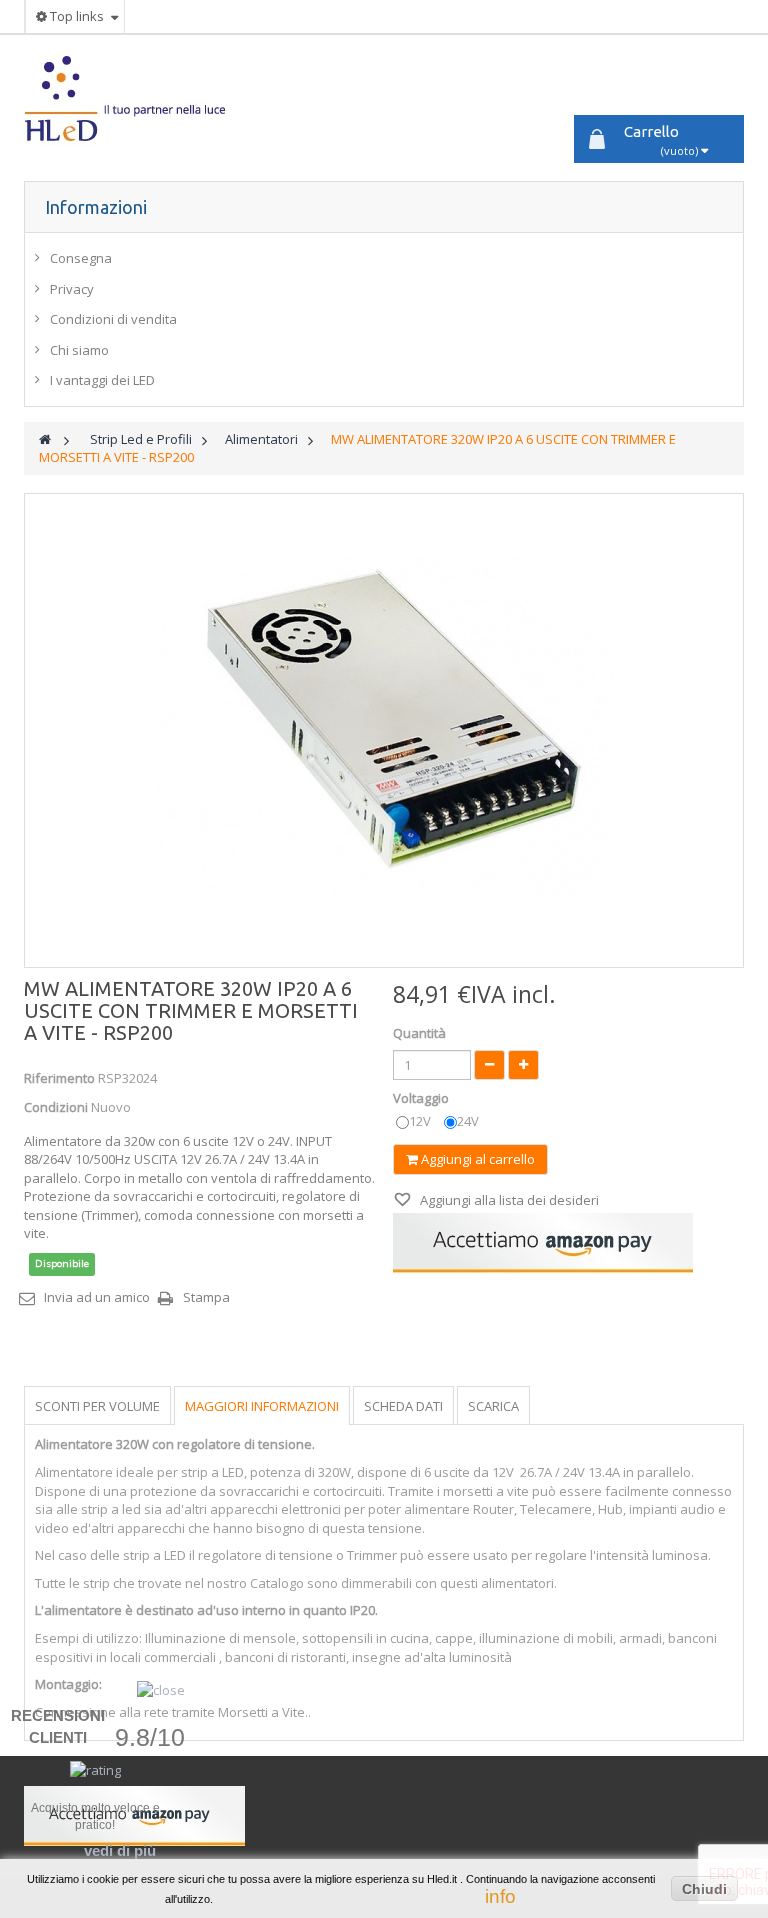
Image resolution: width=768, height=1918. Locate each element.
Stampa (206, 1297)
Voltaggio (422, 1098)
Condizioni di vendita (113, 319)
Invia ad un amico (97, 1297)
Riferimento (59, 1078)
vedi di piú (120, 1850)
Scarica (493, 1406)
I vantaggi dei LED (102, 380)
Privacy (72, 289)
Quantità (419, 1033)
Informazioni (96, 207)
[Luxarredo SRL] (138, 98)
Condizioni (56, 1107)
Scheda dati (403, 1406)
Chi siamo (79, 350)
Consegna (81, 258)
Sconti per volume (97, 1406)
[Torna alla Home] (45, 439)
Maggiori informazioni (262, 1406)
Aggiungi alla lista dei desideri (508, 1200)
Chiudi (704, 1889)
